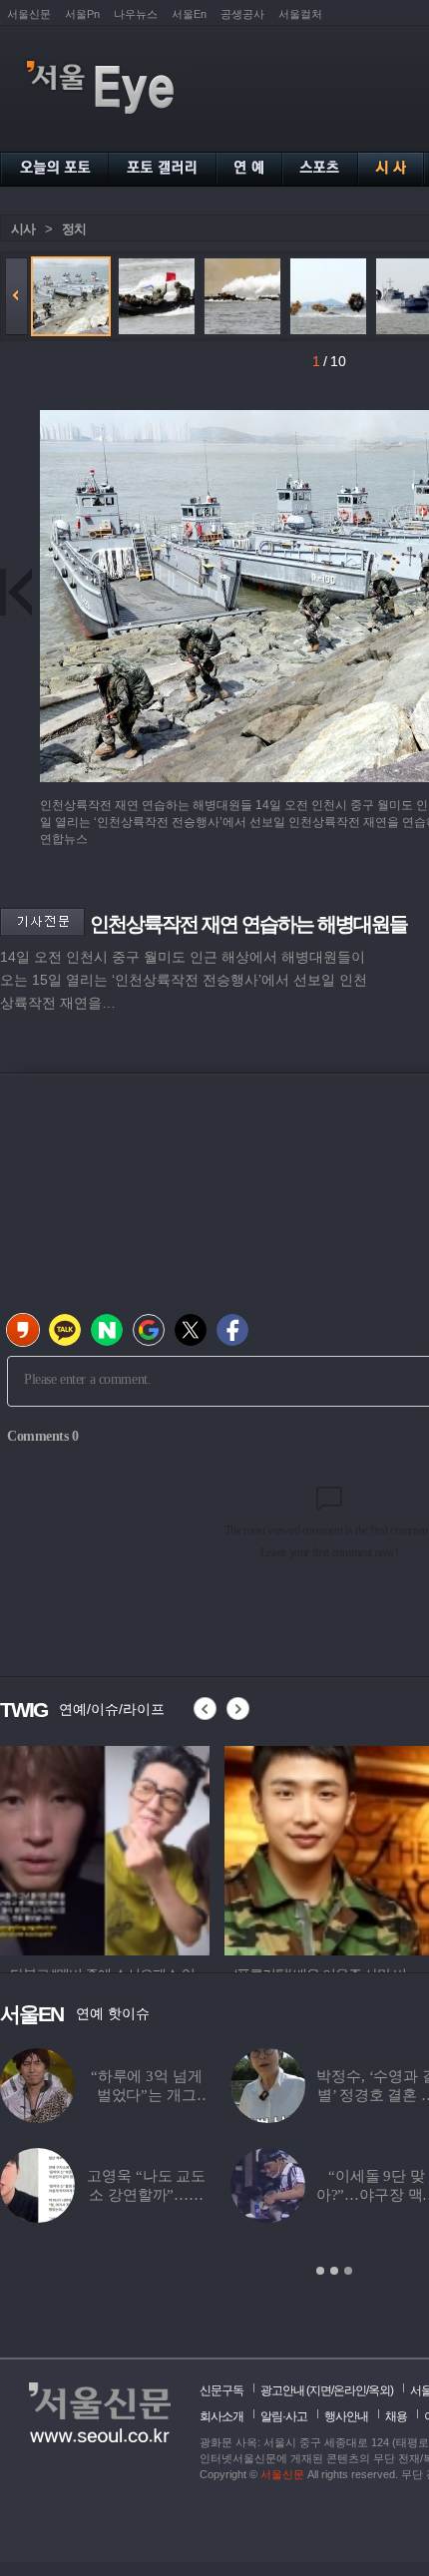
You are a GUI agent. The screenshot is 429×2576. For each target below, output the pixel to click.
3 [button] (348, 2271)
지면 (320, 2390)
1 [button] (320, 2271)
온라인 (350, 2390)
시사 (23, 229)
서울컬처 (300, 14)
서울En (189, 14)
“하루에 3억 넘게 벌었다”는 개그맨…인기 (147, 2095)
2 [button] (334, 2271)
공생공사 (242, 14)
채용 (396, 2416)
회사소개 (221, 2416)
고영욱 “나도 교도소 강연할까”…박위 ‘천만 (146, 2195)
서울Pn (82, 14)
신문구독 (221, 2390)
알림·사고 (284, 2416)
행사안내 (346, 2416)
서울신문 (29, 14)
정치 (74, 229)
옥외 (379, 2390)
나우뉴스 (136, 14)
